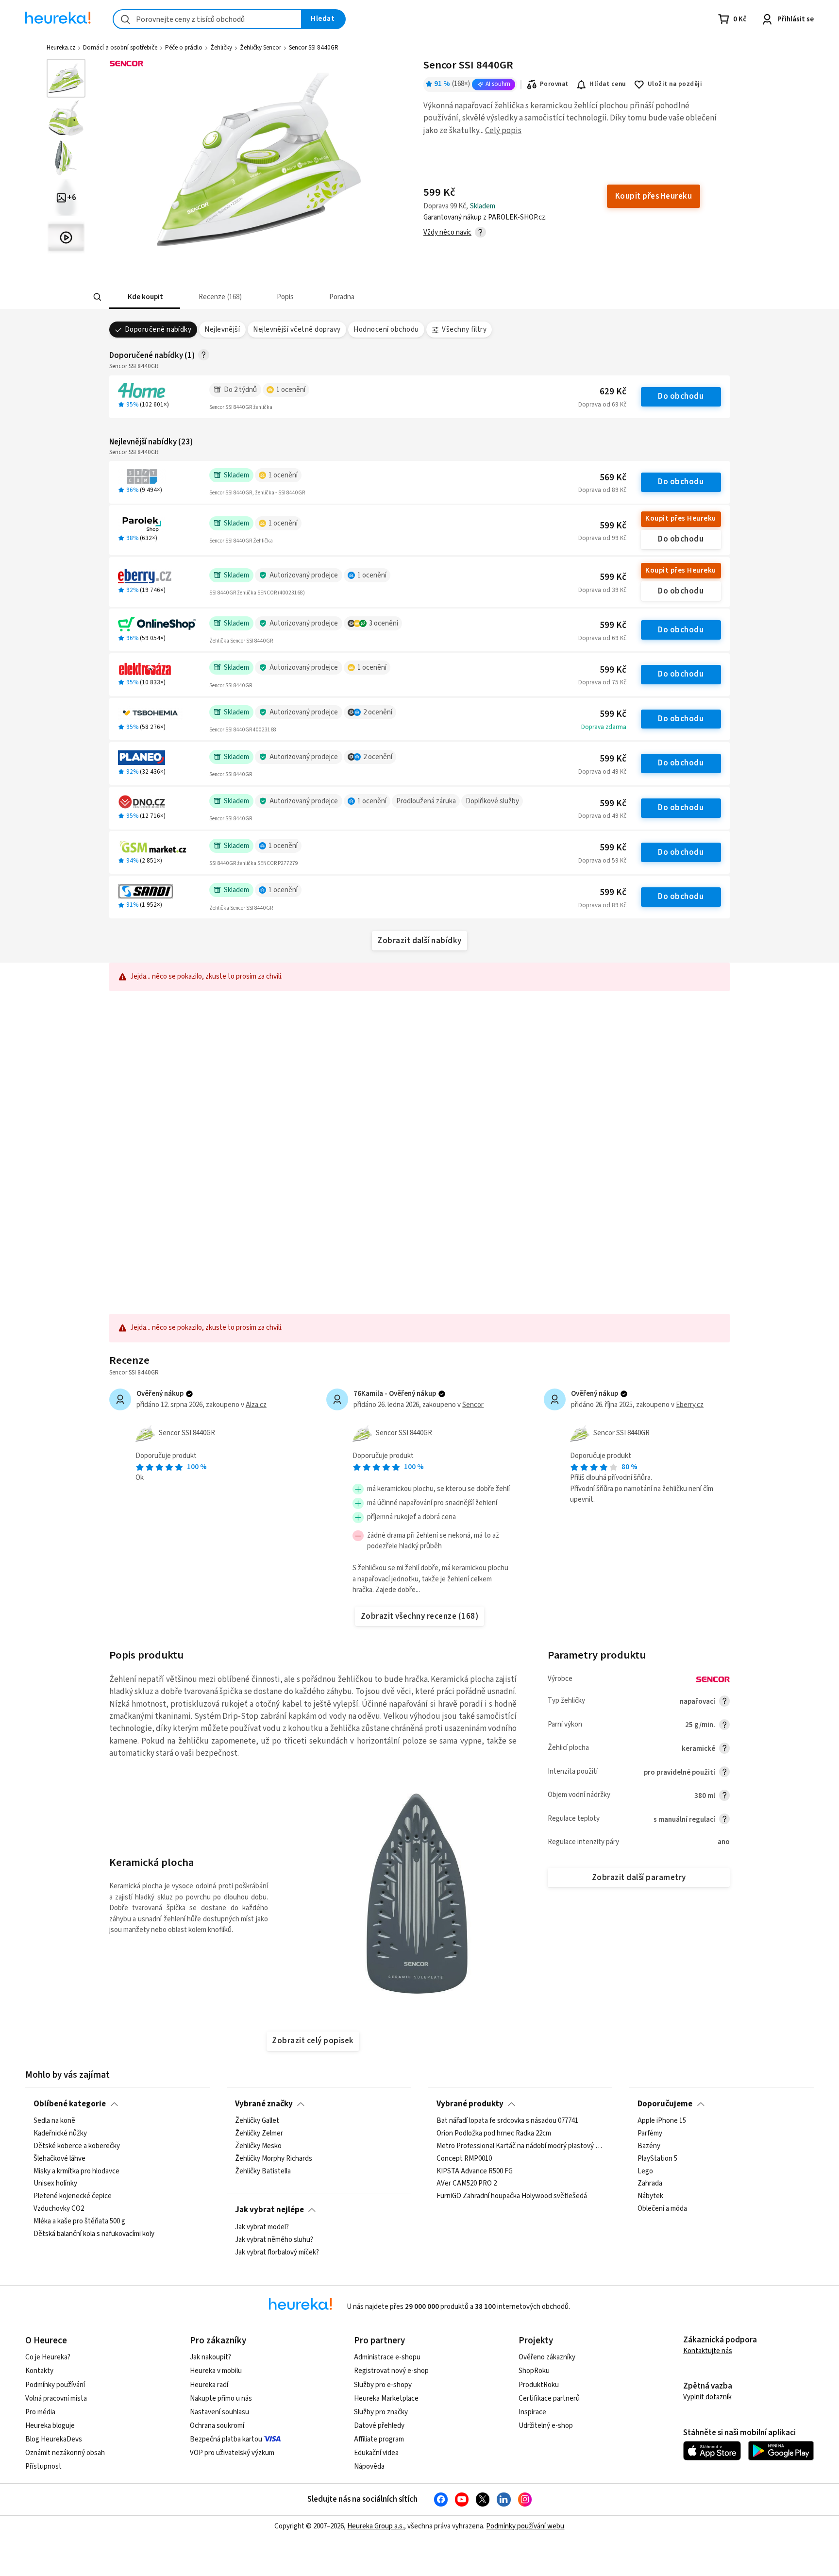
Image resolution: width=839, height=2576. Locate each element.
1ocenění (291, 390)
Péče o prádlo (184, 48)
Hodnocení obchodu (386, 330)
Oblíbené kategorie (70, 2104)
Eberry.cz (690, 1405)
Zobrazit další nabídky (419, 941)
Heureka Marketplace (386, 2398)
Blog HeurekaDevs (54, 2439)
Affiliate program (379, 2439)
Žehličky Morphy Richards (274, 2159)
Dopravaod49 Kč (602, 772)
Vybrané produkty (470, 2104)
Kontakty (39, 2371)
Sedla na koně (54, 2121)
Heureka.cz (61, 48)
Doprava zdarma (604, 727)
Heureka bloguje (50, 2426)
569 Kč (613, 478)
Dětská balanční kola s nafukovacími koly (94, 2234)
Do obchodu (681, 396)
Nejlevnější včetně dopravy (297, 330)
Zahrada (650, 2184)
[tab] (145, 297)
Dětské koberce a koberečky (77, 2146)
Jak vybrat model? (262, 2227)
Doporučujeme (665, 2104)
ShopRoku (534, 2371)
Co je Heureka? (48, 2357)
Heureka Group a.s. (376, 2526)
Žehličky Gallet (257, 2121)
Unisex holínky (55, 2184)
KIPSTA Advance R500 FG (475, 2171)
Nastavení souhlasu (219, 2412)
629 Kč (613, 392)
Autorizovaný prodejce (304, 575)
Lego (645, 2171)
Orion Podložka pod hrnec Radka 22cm (494, 2134)
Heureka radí (209, 2385)
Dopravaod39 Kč (602, 590)
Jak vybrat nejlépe (269, 2210)
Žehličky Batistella (263, 2171)
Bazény (649, 2146)
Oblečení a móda (662, 2209)
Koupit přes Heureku (680, 518)
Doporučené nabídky (158, 330)
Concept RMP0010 (464, 2159)
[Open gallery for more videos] (66, 237)
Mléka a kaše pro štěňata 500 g (79, 2221)
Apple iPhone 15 (662, 2121)
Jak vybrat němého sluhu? (274, 2239)
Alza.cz (256, 1405)
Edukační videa (376, 2453)
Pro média (40, 2412)
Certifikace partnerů (549, 2398)
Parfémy (650, 2134)
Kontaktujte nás (708, 2351)
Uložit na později (675, 84)
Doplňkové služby (492, 801)
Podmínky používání (55, 2385)
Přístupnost (43, 2466)
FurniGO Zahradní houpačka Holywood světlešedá (512, 2197)
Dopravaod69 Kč (602, 405)
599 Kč (613, 526)
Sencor (473, 1405)
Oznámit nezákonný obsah (65, 2453)
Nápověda (369, 2466)
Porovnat (554, 84)
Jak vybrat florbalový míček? (277, 2252)
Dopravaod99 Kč (602, 538)
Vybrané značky (264, 2104)
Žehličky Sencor (260, 48)
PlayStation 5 (657, 2159)
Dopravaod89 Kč (602, 490)
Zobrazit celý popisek (313, 2041)
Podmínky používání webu (525, 2526)
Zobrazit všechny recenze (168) (420, 1616)
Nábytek (650, 2197)
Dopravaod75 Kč (602, 682)
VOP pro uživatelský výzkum (232, 2453)
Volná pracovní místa (56, 2398)
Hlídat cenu (608, 84)
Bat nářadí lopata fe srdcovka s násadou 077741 (507, 2121)
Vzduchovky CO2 (59, 2209)
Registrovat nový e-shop (391, 2371)
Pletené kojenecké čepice (73, 2197)
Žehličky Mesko (258, 2146)
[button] (145, 297)
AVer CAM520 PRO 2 (467, 2184)
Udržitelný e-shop (546, 2426)
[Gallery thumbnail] (66, 78)
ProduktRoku (539, 2385)
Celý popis (503, 131)
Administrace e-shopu (387, 2357)
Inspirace (532, 2412)
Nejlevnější (222, 330)
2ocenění (378, 712)
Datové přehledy (379, 2426)
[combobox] (207, 19)
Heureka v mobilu (216, 2371)
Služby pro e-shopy (383, 2385)
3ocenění (384, 623)
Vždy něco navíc (447, 232)
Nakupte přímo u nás (221, 2398)
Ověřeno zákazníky (547, 2357)
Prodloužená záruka (426, 801)
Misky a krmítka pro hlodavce (76, 2171)
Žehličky (221, 48)
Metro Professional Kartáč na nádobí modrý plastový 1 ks (520, 2146)
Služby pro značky (381, 2412)
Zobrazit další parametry (639, 1878)
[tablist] (365, 297)
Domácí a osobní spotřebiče (120, 48)
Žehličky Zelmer (259, 2134)
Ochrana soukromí (217, 2426)
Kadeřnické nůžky (60, 2134)
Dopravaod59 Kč (602, 861)
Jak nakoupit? (210, 2357)
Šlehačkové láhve (59, 2159)
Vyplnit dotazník (707, 2397)
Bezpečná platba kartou (226, 2439)
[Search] (97, 297)
